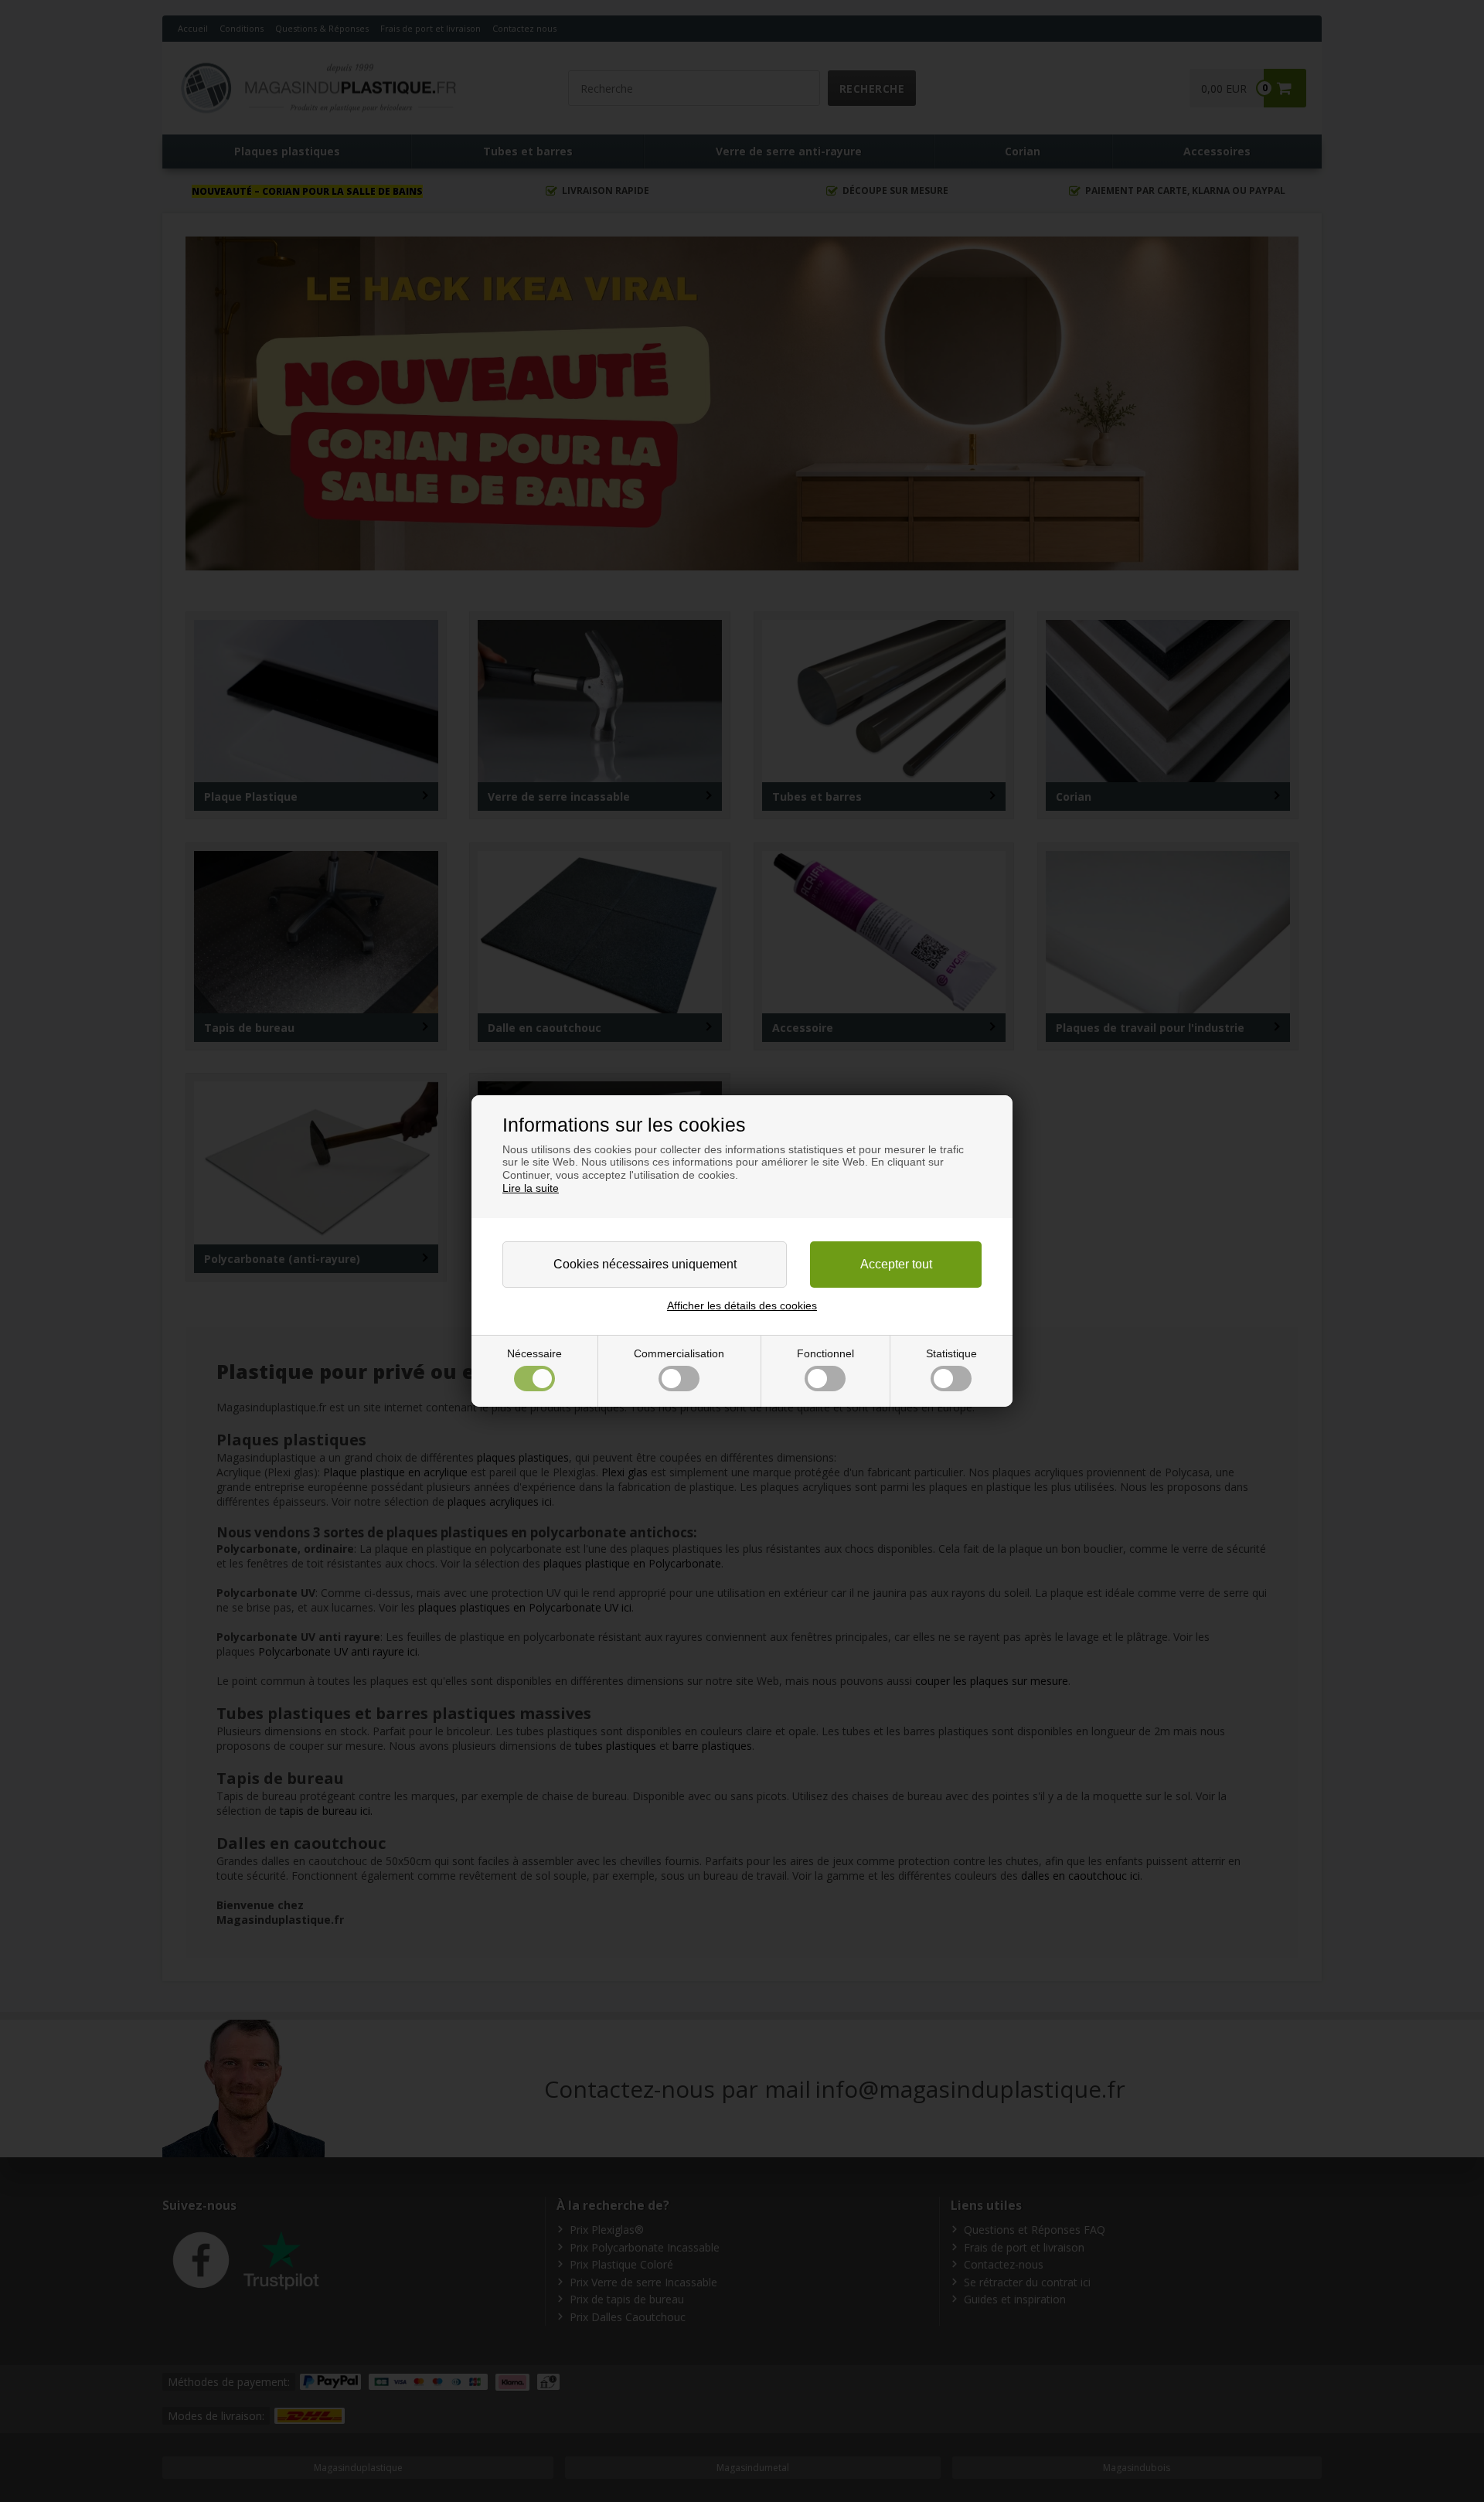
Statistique (951, 1353)
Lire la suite (531, 1188)
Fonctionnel (825, 1353)
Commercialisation (679, 1353)
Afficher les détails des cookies (742, 1305)
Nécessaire (534, 1353)
